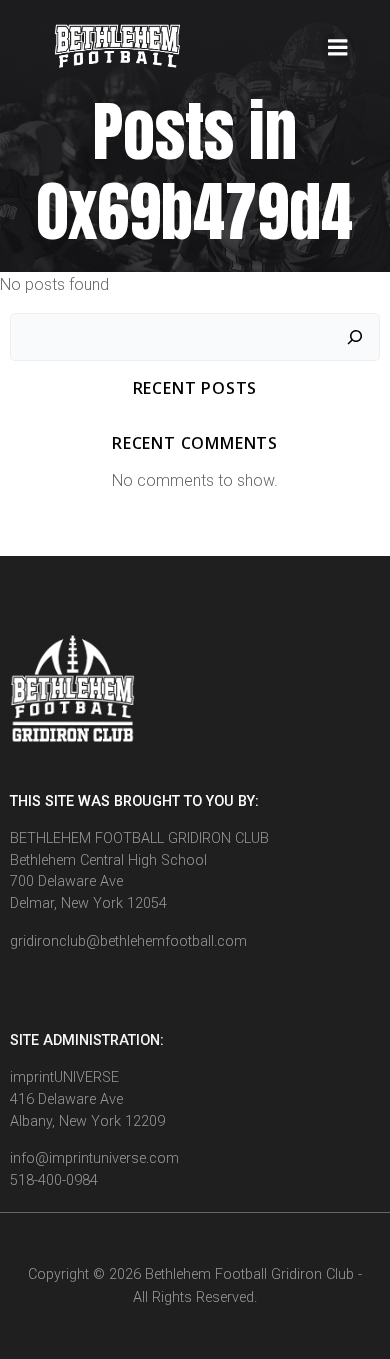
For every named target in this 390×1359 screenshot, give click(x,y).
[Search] (355, 337)
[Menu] (338, 48)
